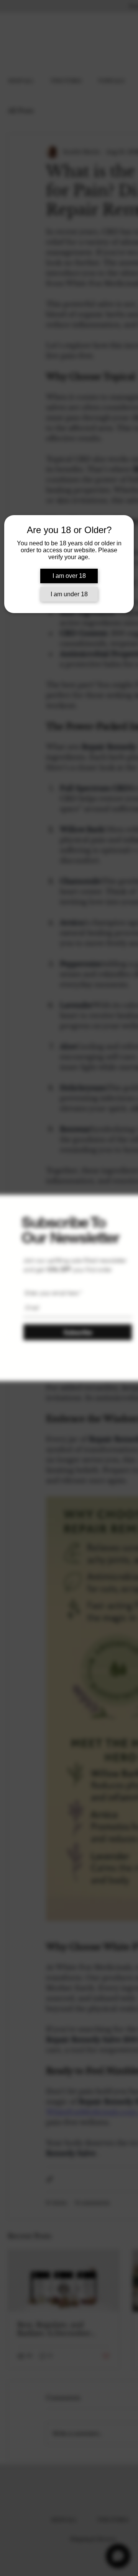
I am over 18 (69, 576)
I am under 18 (69, 594)
